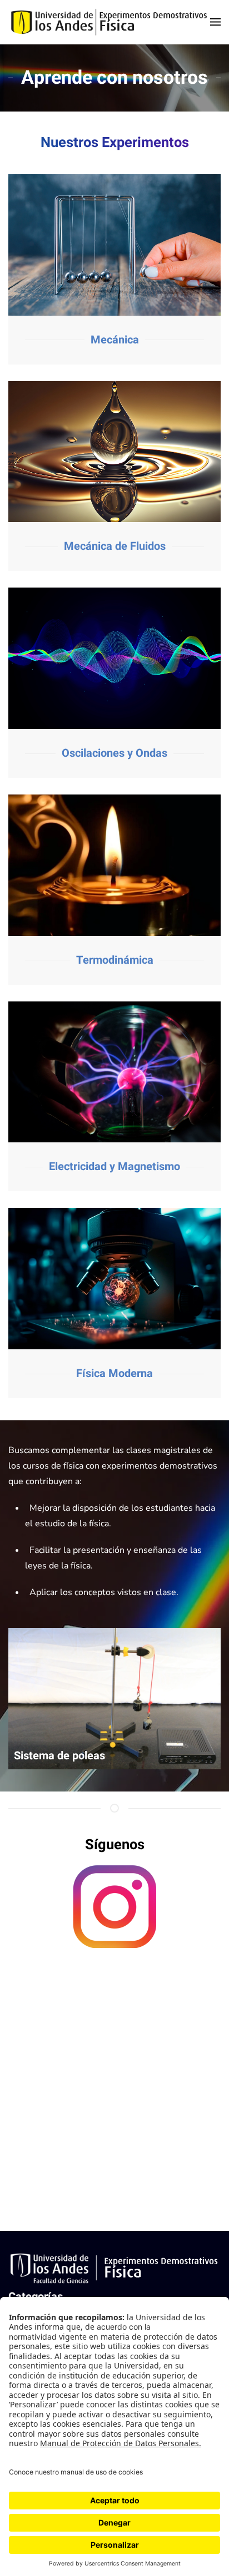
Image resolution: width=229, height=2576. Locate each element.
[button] (215, 22)
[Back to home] (109, 22)
